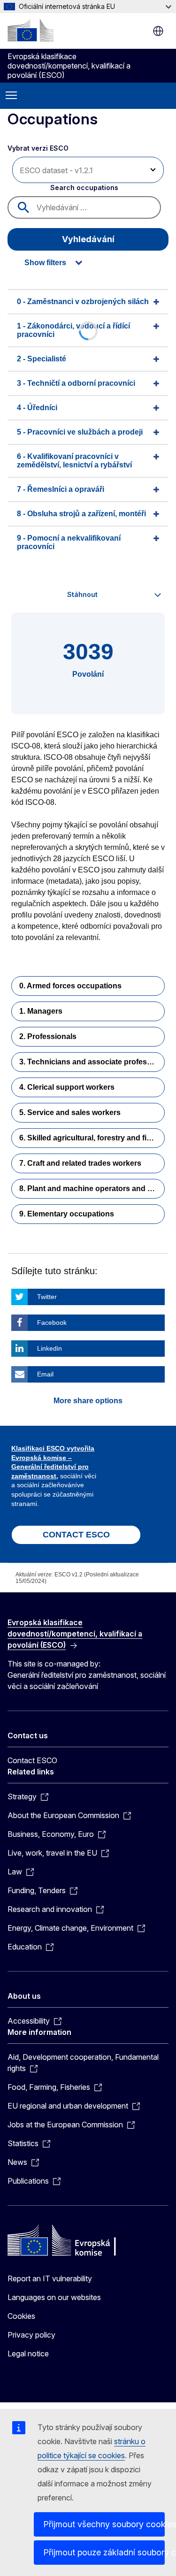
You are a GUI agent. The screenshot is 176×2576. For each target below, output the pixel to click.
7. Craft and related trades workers (80, 1163)
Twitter (47, 1297)
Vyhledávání (88, 239)
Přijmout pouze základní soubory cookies (104, 2552)
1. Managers (41, 1011)
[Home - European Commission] (31, 30)
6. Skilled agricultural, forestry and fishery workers (92, 1138)
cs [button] (158, 31)
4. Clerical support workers (67, 1087)
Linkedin (50, 1348)
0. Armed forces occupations (70, 986)
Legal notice (28, 2354)
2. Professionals (48, 1036)
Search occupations (84, 187)
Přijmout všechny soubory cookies (104, 2524)
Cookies (21, 2316)
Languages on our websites (54, 2297)
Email (45, 1374)
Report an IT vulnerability (50, 2278)
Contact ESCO (32, 1760)
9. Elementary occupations (67, 1214)
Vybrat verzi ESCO (39, 148)
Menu (11, 96)
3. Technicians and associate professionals (92, 1062)
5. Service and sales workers (70, 1112)
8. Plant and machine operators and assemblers (92, 1189)
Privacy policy (31, 2335)
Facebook (52, 1322)
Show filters (45, 263)
